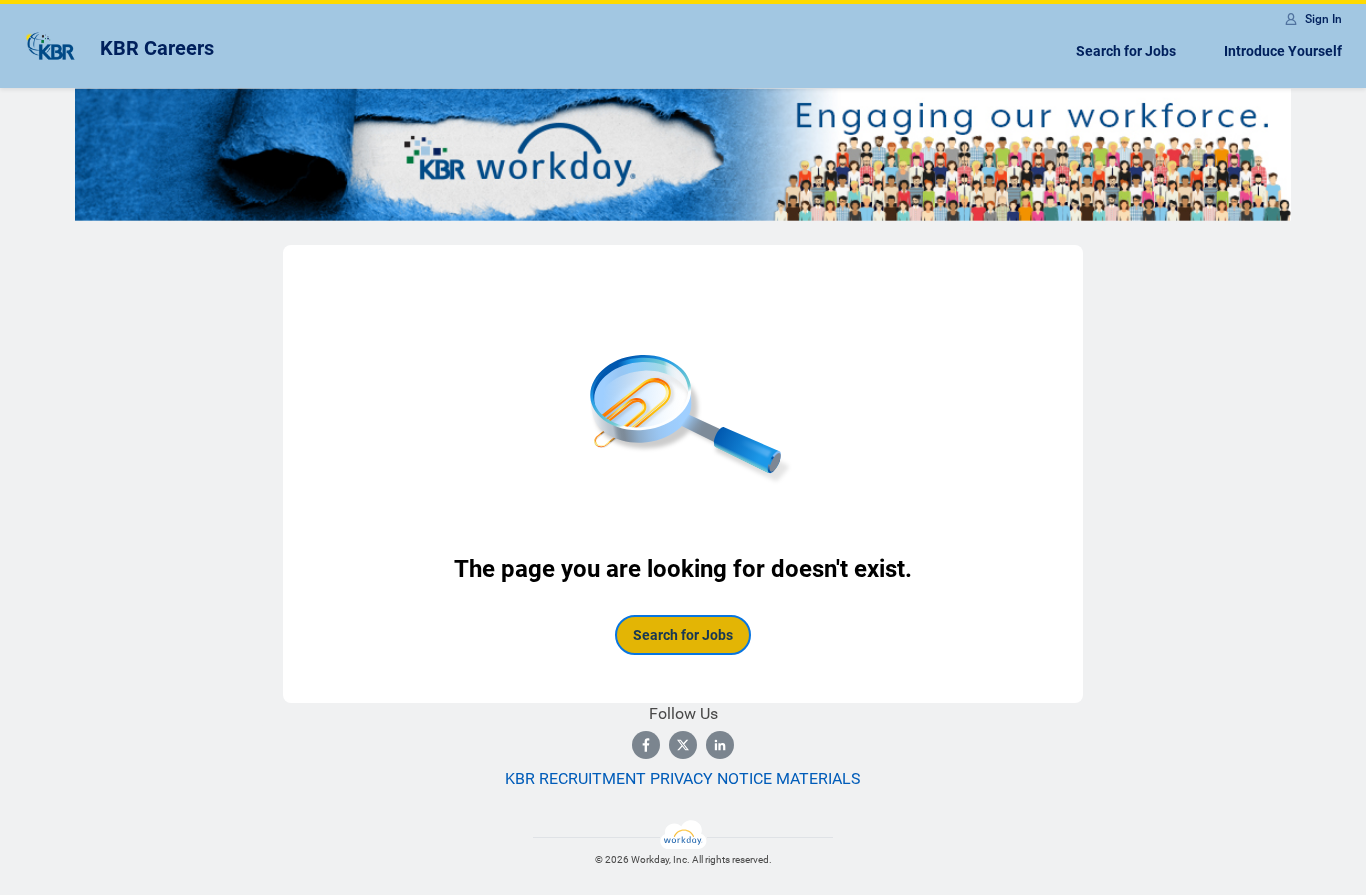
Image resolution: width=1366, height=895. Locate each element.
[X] (683, 745)
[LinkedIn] (720, 745)
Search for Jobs (1126, 51)
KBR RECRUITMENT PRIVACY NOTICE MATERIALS (683, 778)
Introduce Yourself (1283, 51)
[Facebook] (646, 745)
